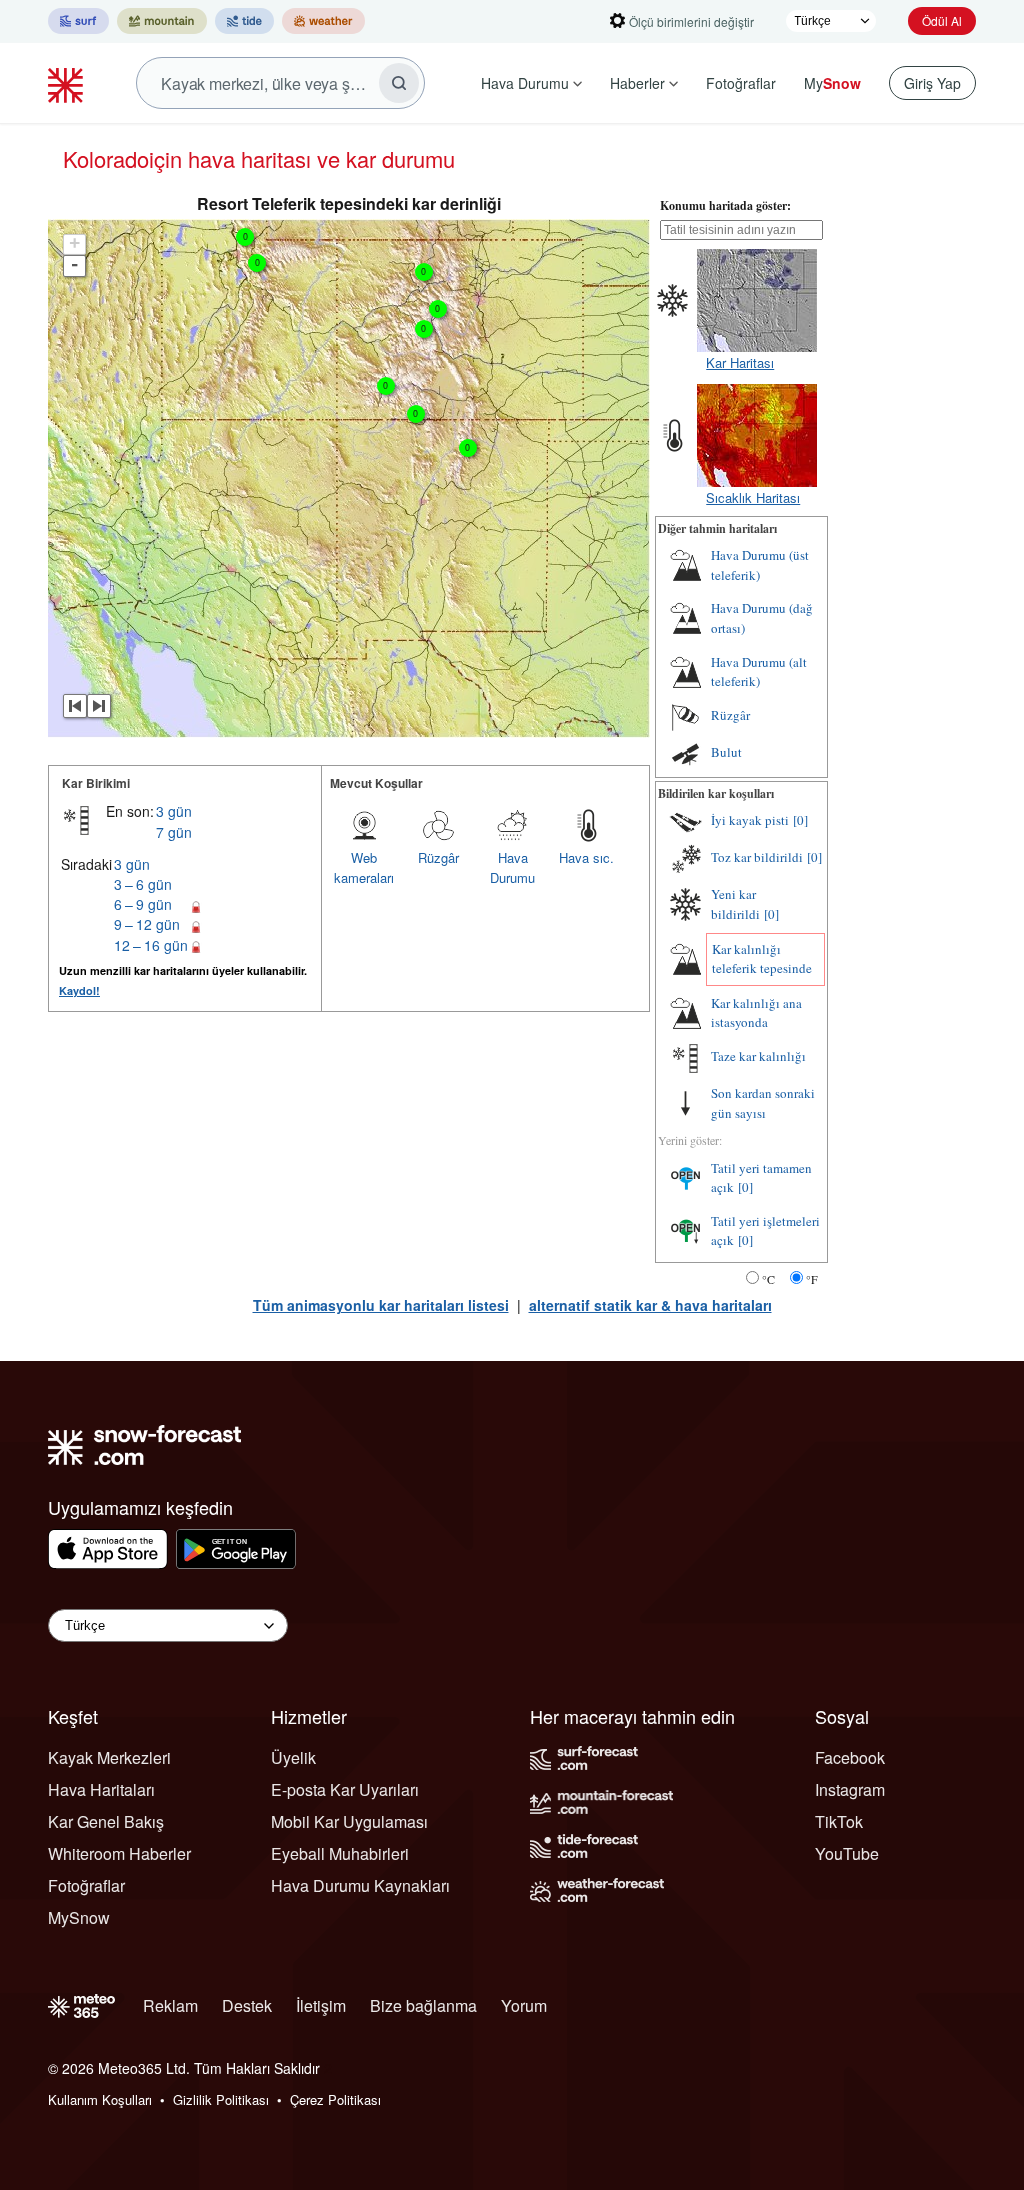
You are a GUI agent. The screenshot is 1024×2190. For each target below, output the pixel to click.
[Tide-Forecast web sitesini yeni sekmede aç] (244, 21)
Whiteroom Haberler (119, 1853)
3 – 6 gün (143, 884)
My (832, 83)
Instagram (850, 1789)
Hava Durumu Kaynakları (360, 1885)
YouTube (847, 1853)
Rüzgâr (438, 857)
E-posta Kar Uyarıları (345, 1789)
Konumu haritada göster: (725, 205)
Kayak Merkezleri (109, 1757)
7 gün (174, 832)
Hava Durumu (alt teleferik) (759, 672)
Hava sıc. (586, 857)
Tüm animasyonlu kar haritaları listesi (381, 1305)
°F (812, 1279)
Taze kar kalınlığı (758, 1056)
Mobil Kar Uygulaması (349, 1821)
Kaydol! (79, 990)
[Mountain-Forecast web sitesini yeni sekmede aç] (162, 21)
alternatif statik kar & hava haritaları (650, 1305)
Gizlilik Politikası (221, 2099)
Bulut (726, 752)
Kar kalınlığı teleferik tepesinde (762, 959)
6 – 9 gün (143, 904)
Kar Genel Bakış (106, 1821)
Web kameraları (364, 867)
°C (768, 1279)
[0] (800, 820)
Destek (247, 2005)
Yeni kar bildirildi (735, 904)
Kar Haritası (740, 362)
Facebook (850, 1757)
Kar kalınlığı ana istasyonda (756, 1013)
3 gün (174, 811)
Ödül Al (942, 20)
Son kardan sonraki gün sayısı (763, 1103)
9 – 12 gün (147, 924)
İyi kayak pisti (750, 820)
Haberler (637, 83)
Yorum (524, 2005)
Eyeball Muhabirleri (340, 1853)
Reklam (170, 2005)
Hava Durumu (525, 83)
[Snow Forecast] (68, 83)
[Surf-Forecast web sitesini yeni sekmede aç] (78, 21)
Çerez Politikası (335, 2099)
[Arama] (399, 83)
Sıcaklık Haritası (753, 497)
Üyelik (293, 1757)
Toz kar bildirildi (757, 857)
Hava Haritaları (101, 1789)
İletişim (321, 2005)
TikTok (839, 1821)
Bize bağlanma (423, 2005)
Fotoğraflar (741, 83)
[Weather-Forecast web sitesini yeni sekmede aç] (323, 21)
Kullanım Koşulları (100, 2099)
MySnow (79, 1917)
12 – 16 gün (151, 945)
